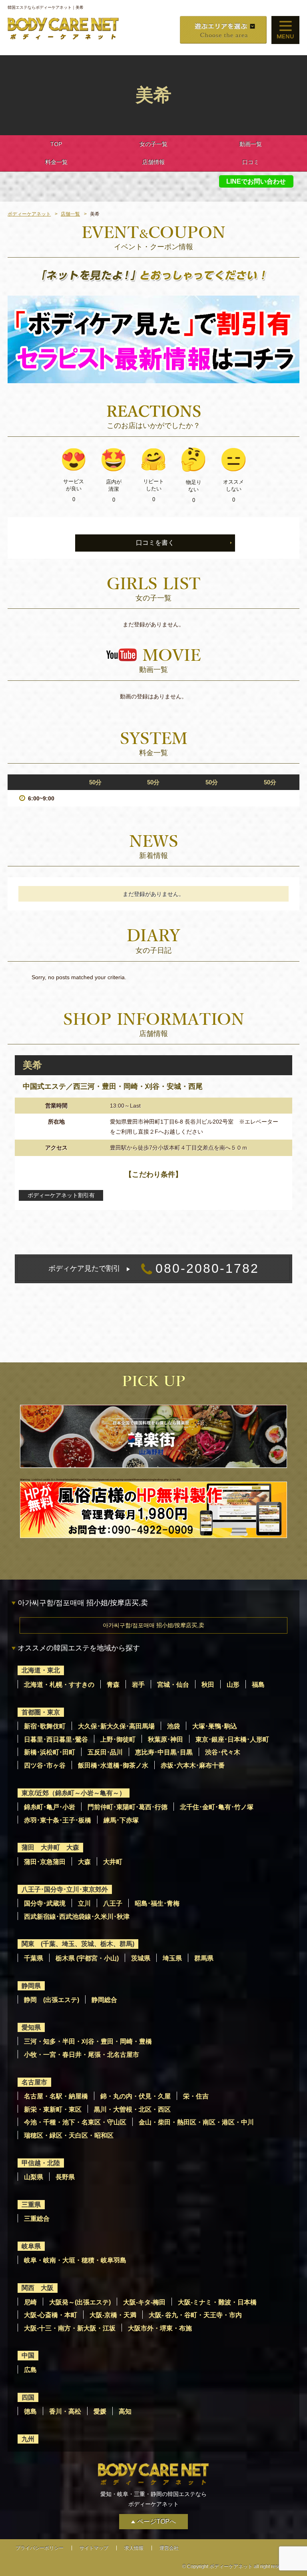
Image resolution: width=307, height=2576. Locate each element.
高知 (125, 2411)
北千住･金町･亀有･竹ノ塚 (217, 1807)
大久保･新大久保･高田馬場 (116, 1726)
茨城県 (141, 1958)
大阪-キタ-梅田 (144, 2302)
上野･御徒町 (118, 1739)
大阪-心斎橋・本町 (51, 2315)
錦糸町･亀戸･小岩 (50, 1807)
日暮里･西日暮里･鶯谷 (56, 1739)
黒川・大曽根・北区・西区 (132, 2109)
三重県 (31, 2205)
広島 (30, 2370)
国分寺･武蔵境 (45, 1903)
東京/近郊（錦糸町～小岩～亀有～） (74, 1793)
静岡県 (31, 1986)
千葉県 (34, 1958)
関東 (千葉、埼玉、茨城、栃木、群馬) (78, 1944)
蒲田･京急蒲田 (45, 1862)
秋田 (208, 1685)
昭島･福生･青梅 (157, 1903)
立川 (84, 1903)
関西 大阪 (38, 2288)
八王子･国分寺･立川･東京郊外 (65, 1889)
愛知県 (31, 2027)
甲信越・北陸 (41, 2163)
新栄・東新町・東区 (53, 2109)
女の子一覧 (153, 144)
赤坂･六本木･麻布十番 (193, 1765)
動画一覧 (251, 144)
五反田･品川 (105, 1752)
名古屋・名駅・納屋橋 (56, 2096)
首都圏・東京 (41, 1712)
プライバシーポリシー (40, 2548)
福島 (258, 1685)
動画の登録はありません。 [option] (153, 696)
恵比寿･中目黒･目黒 (164, 1752)
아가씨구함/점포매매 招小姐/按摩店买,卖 (153, 1625)
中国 (28, 2355)
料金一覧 (56, 162)
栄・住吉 (196, 2096)
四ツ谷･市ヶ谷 (45, 1765)
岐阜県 (31, 2246)
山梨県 (34, 2177)
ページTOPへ (156, 2521)
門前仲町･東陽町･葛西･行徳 (128, 1807)
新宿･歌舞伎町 (45, 1726)
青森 (113, 1685)
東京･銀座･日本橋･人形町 (232, 1739)
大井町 (113, 1862)
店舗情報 (153, 162)
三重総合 (37, 2219)
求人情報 (134, 2548)
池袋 (173, 1726)
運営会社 (169, 2548)
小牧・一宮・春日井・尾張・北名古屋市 (82, 2055)
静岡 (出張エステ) (52, 2000)
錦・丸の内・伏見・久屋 (136, 2096)
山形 (233, 1685)
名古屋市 (34, 2082)
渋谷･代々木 (223, 1752)
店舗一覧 (70, 214)
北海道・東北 (41, 1670)
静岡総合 (104, 2000)
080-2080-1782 (154, 1268)
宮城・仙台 (173, 1685)
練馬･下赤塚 (121, 1820)
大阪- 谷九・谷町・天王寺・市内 (195, 2315)
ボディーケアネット (29, 214)
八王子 (113, 1903)
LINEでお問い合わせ (256, 181)
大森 (84, 1862)
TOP (56, 144)
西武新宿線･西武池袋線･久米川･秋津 (77, 1917)
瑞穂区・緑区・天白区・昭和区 (69, 2135)
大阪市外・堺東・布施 (160, 2328)
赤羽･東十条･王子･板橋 (58, 1820)
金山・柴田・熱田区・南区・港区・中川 (196, 2122)
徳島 (30, 2411)
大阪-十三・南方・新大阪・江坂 (70, 2328)
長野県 (65, 2177)
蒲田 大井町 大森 (50, 1847)
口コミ (251, 162)
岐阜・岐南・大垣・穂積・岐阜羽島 (75, 2260)
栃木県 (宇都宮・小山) (87, 1958)
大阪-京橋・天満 (113, 2315)
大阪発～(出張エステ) (80, 2302)
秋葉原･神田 (165, 1739)
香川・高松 (65, 2411)
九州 (28, 2439)
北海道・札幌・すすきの (59, 1685)
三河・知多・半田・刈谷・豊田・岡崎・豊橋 (88, 2041)
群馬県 (204, 1958)
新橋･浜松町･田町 (50, 1752)
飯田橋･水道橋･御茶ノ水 (113, 1765)
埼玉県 (172, 1958)
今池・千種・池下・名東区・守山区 (75, 2122)
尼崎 (30, 2302)
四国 (28, 2397)
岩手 (138, 1685)
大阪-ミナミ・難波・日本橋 (217, 2302)
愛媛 (100, 2411)
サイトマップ (94, 2548)
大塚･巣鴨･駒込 (215, 1726)
